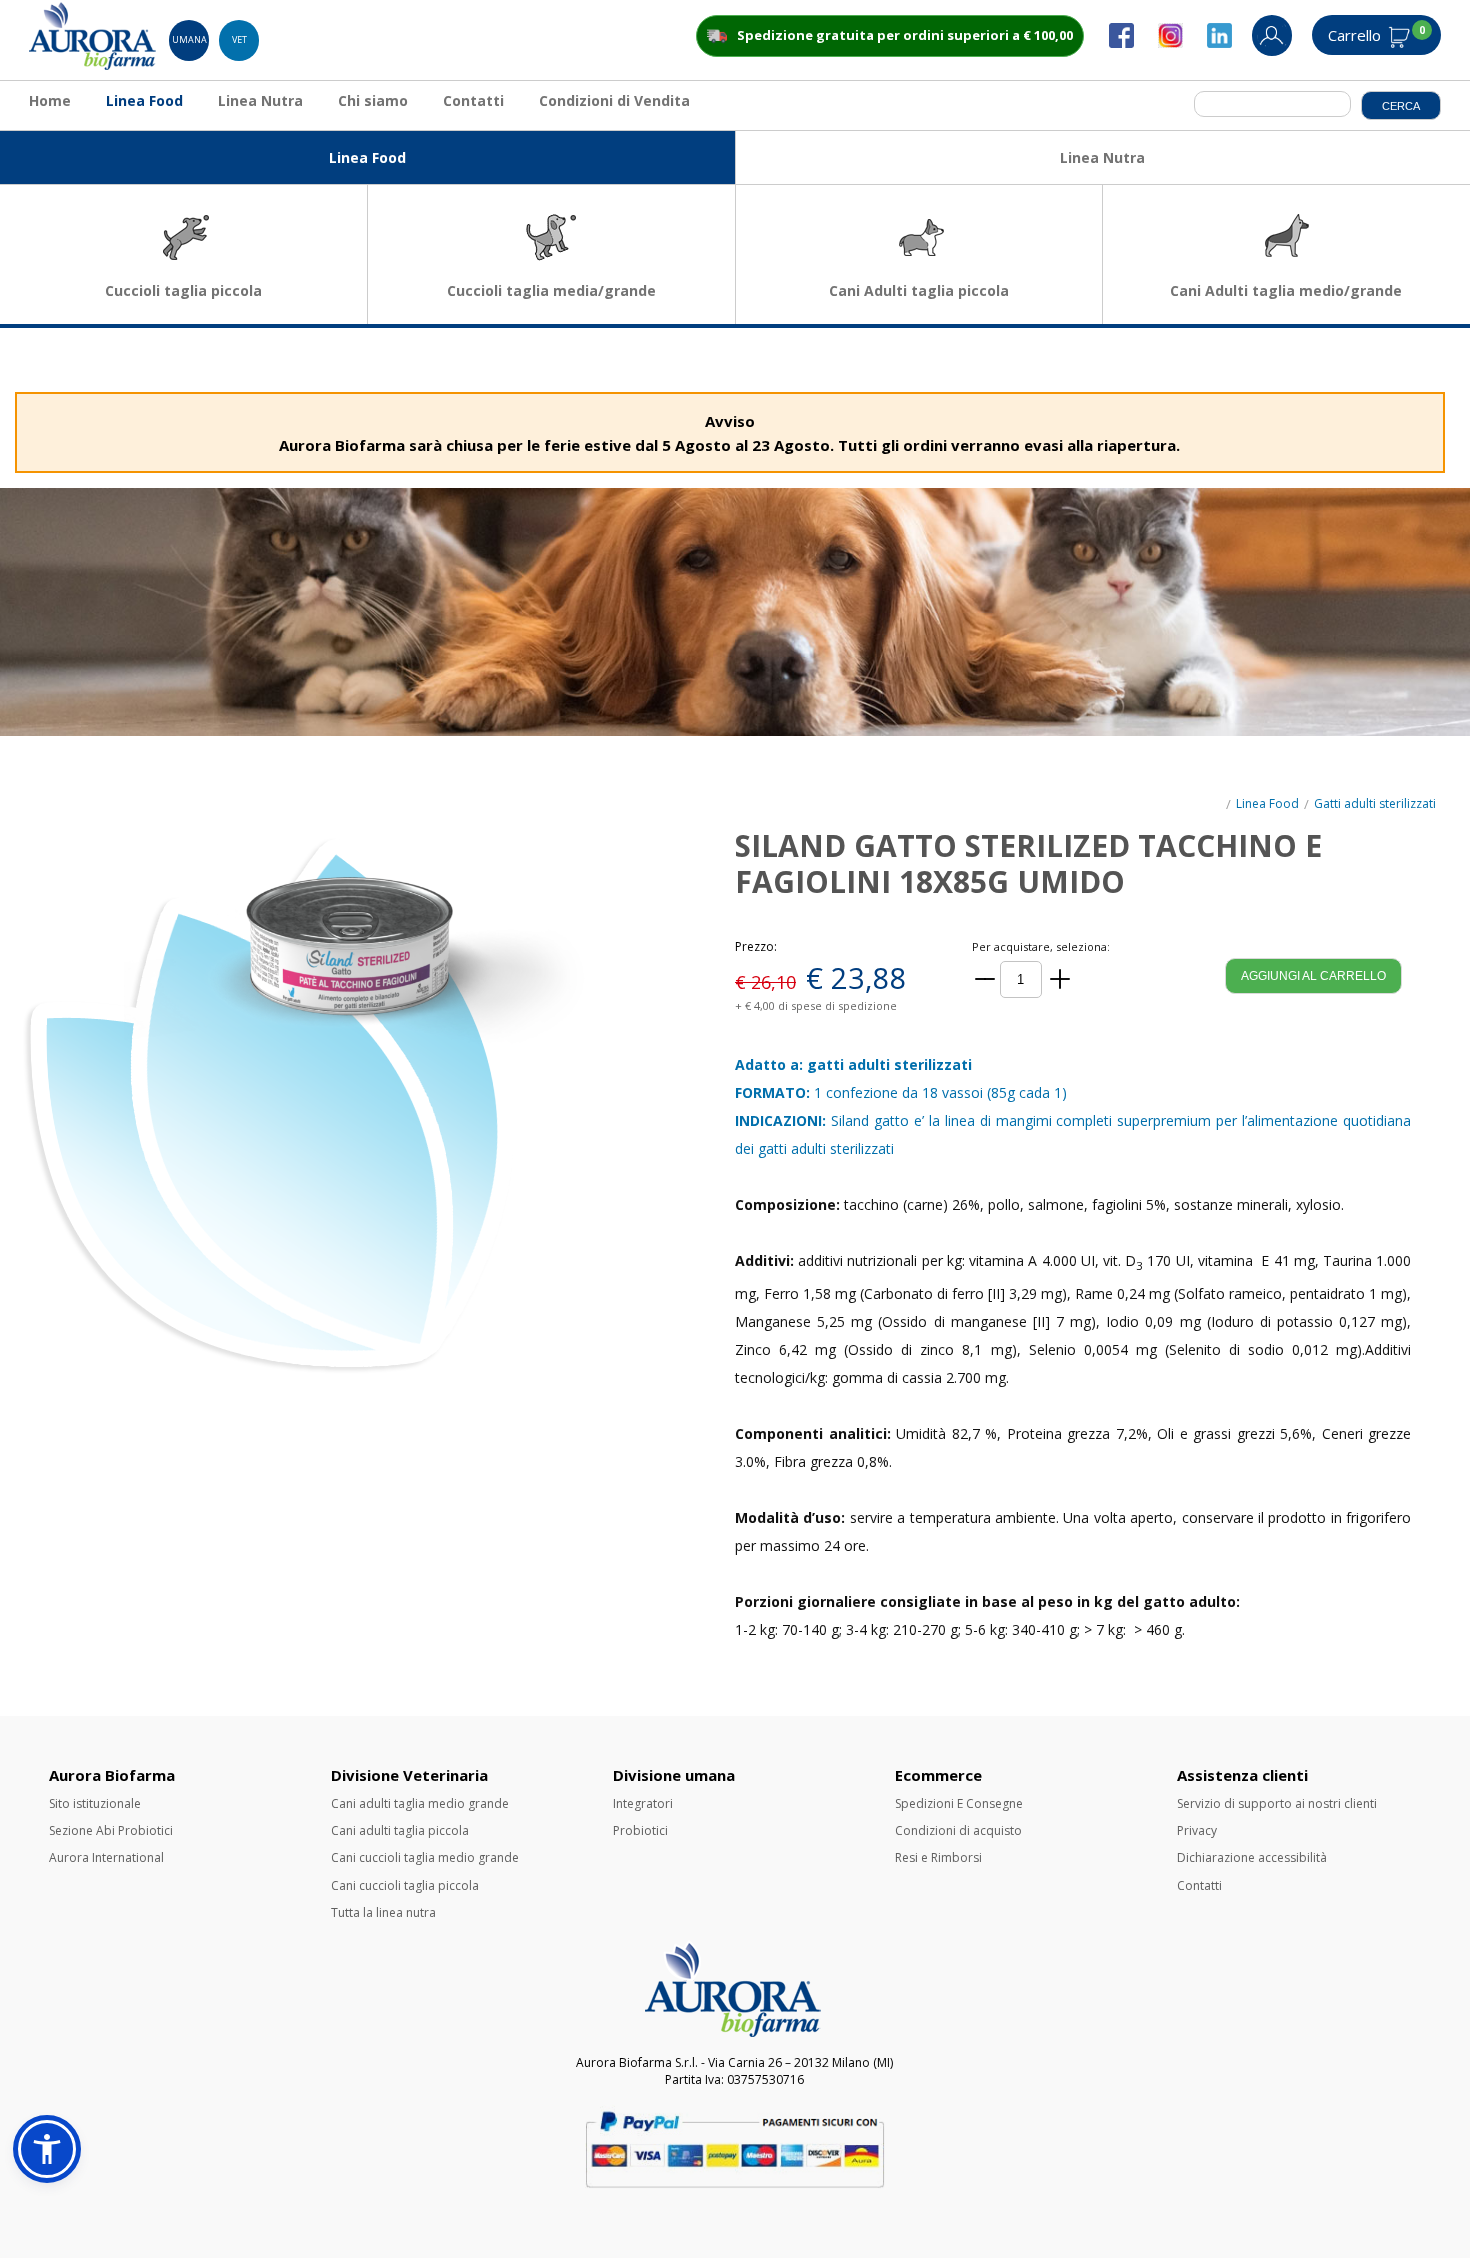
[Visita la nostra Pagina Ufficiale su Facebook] (1131, 43)
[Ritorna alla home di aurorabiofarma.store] (94, 65)
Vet (239, 39)
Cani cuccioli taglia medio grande (425, 1857)
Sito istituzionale (95, 1803)
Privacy (1197, 1830)
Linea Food (144, 100)
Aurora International (106, 1857)
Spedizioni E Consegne (959, 1803)
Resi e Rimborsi (938, 1857)
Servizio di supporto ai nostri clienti (1277, 1803)
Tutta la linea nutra (383, 1912)
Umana (189, 39)
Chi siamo (373, 100)
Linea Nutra (260, 100)
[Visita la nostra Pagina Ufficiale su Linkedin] (1229, 43)
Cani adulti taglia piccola (400, 1830)
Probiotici (640, 1830)
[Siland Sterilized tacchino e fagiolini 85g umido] (368, 1085)
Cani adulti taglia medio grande (420, 1803)
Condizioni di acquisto (958, 1830)
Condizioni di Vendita (614, 100)
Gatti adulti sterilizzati (1375, 803)
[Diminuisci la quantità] (985, 979)
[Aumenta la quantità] (1060, 979)
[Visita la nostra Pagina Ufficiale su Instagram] (1180, 43)
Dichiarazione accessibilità (1252, 1857)
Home (50, 100)
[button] (47, 2149)
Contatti (473, 100)
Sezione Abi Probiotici (111, 1830)
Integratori (643, 1803)
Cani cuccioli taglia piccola (405, 1885)
